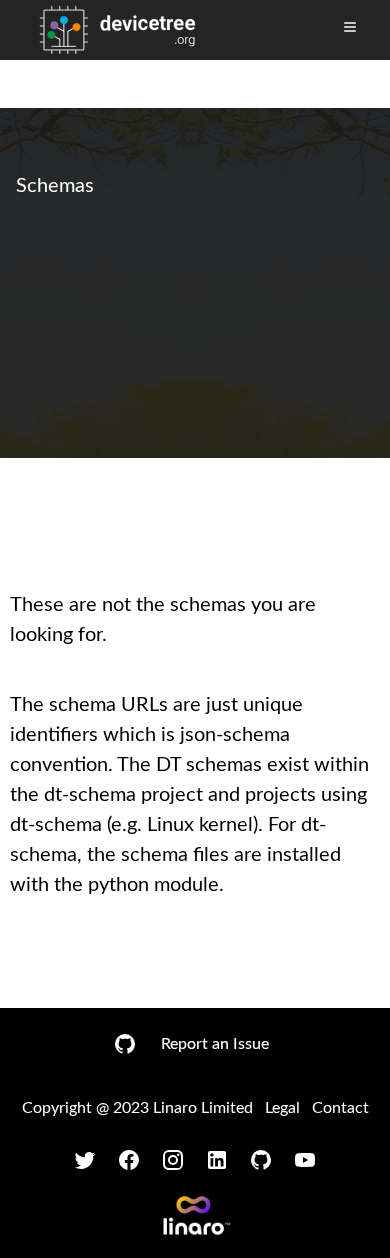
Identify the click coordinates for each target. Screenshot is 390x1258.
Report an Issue (215, 1044)
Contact (340, 1108)
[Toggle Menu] (350, 27)
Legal (282, 1108)
